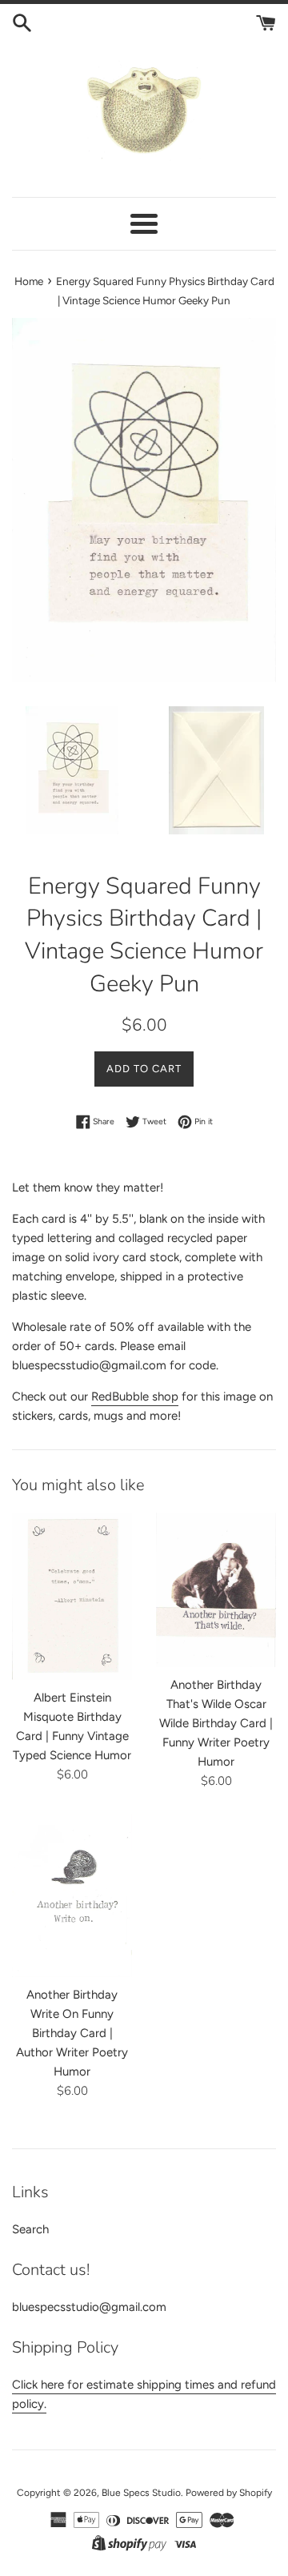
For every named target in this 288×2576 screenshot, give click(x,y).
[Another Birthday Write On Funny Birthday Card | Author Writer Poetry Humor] (72, 1896)
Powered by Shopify (229, 2493)
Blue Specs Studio (141, 2493)
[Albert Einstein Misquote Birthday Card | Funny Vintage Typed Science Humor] (72, 1596)
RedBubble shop (135, 1397)
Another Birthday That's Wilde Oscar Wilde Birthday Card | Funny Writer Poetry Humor (216, 1723)
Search (30, 2229)
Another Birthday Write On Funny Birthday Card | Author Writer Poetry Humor (72, 2033)
